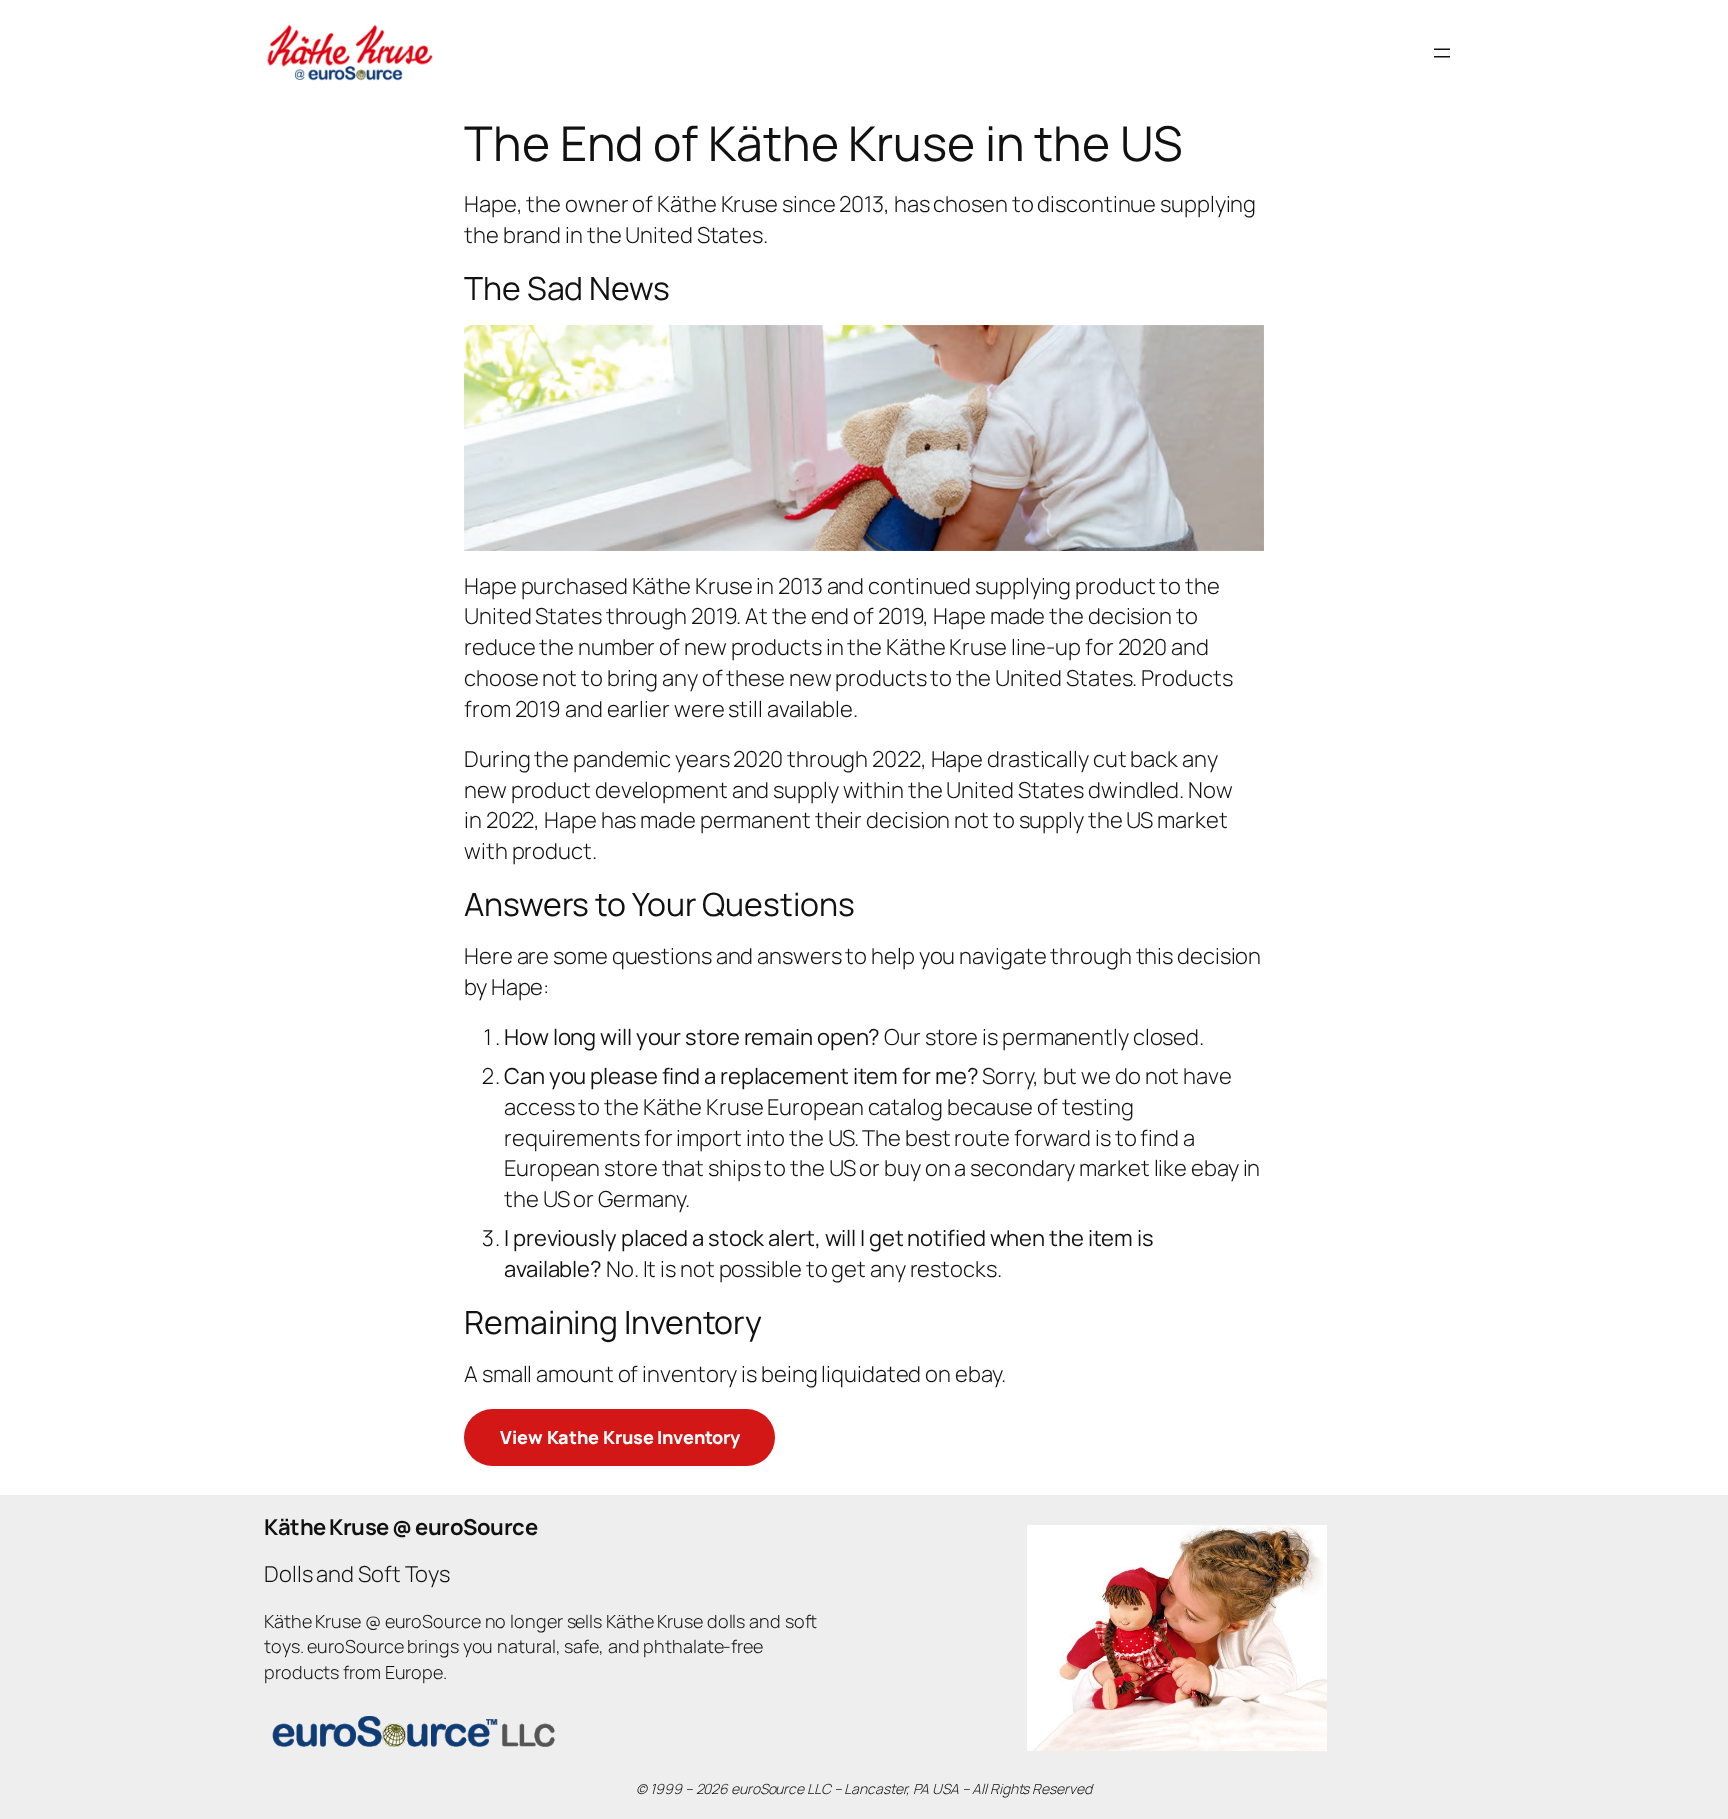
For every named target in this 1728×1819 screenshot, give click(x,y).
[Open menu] (1442, 53)
